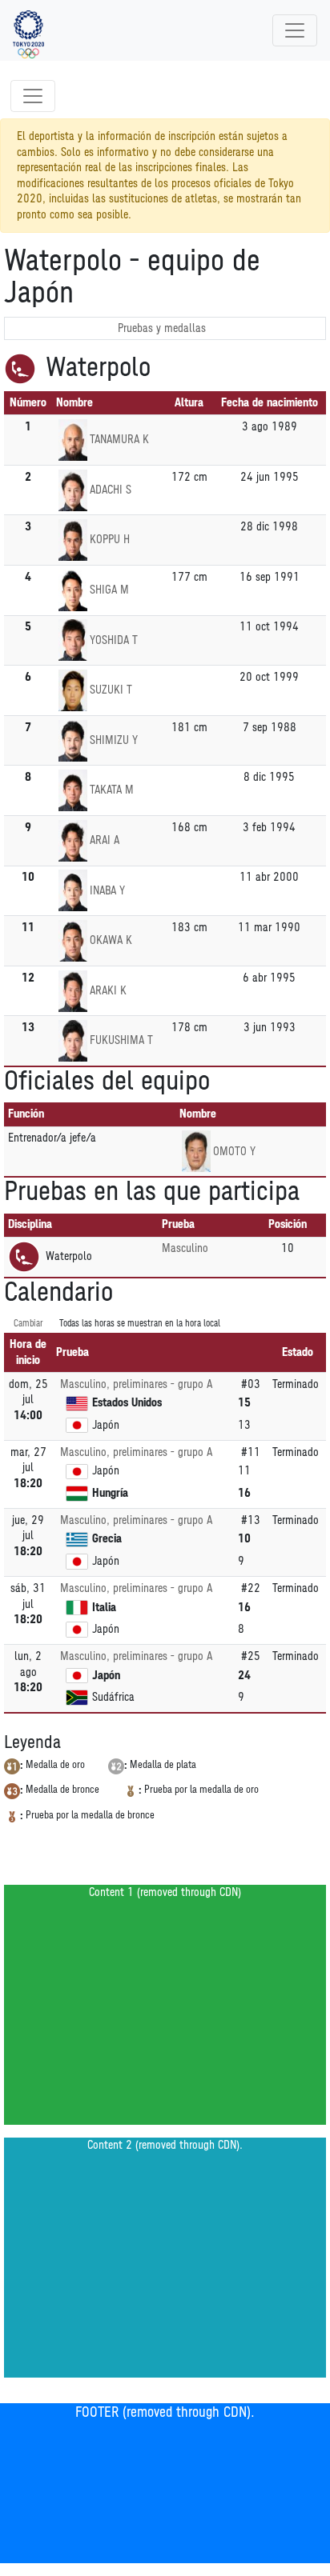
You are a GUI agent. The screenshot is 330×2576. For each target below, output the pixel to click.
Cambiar (28, 1324)
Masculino (185, 1248)
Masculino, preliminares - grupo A (136, 1384)
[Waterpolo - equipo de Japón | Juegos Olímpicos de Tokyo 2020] (28, 30)
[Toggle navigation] (295, 30)
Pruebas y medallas (162, 328)
